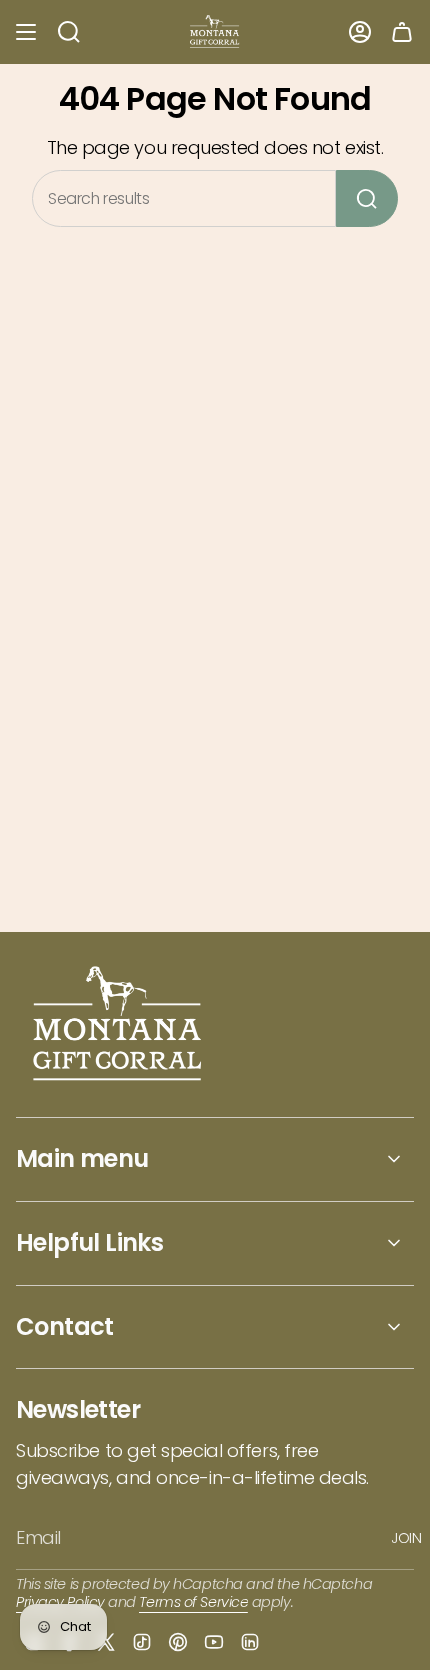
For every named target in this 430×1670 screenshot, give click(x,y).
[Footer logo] (118, 1025)
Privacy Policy (60, 1602)
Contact (65, 1326)
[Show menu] (26, 32)
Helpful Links (89, 1242)
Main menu (82, 1158)
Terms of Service (193, 1602)
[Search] (367, 198)
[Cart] (402, 32)
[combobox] (184, 198)
